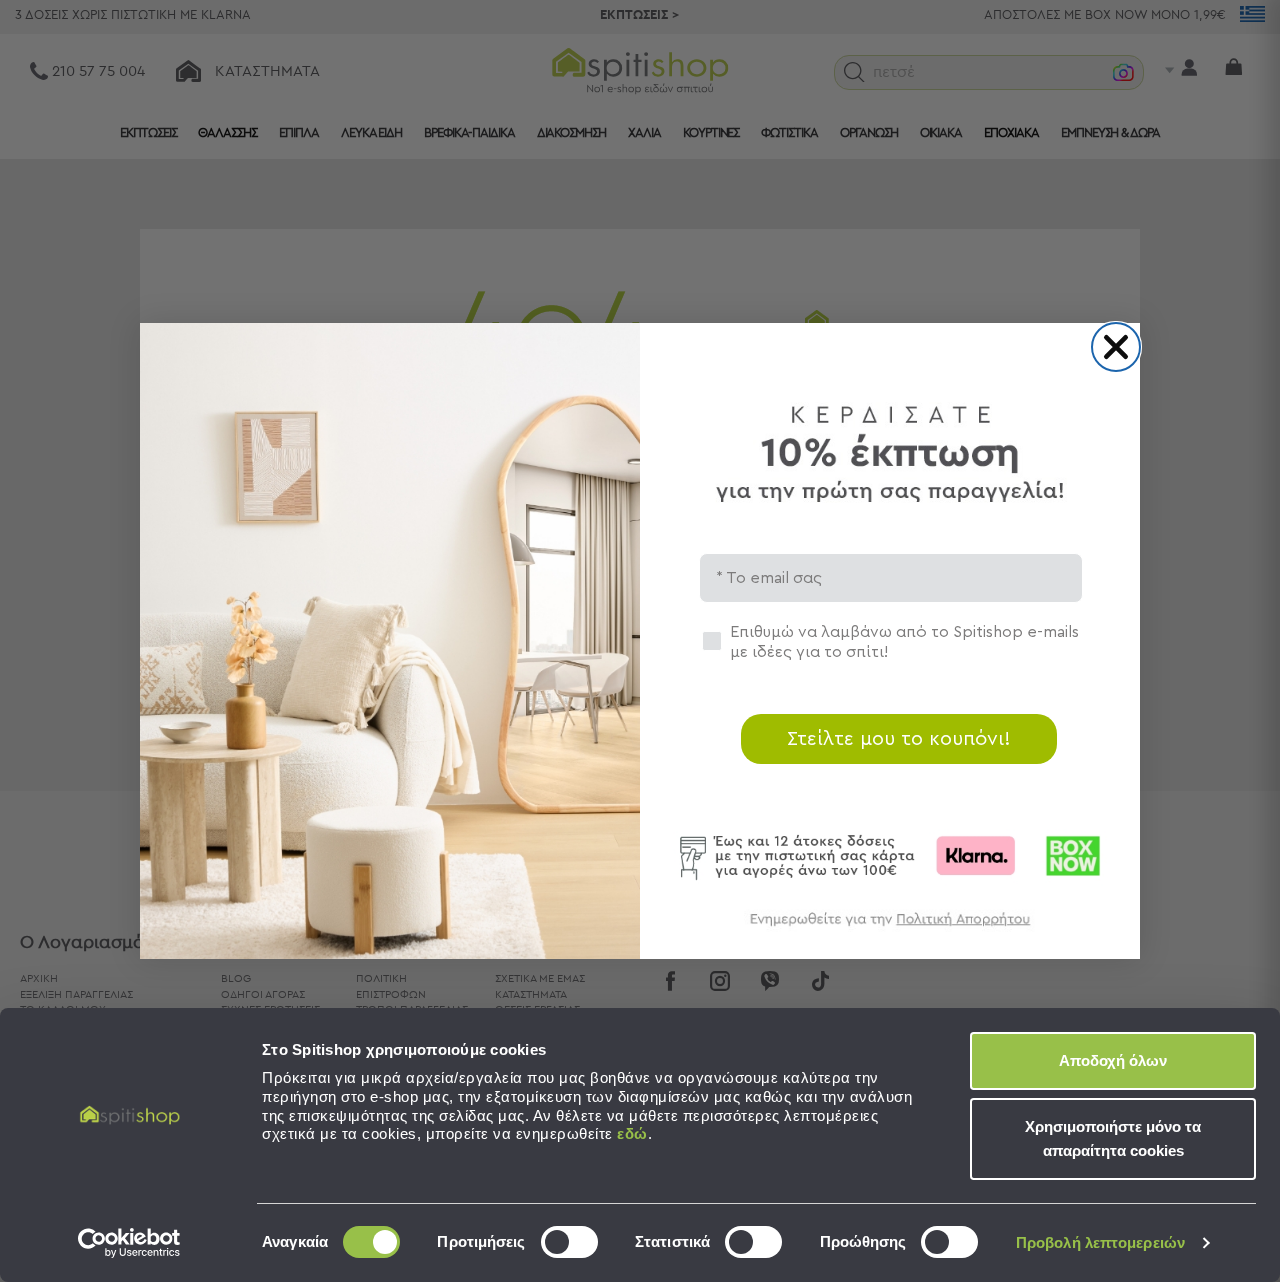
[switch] (569, 1242)
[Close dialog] (1116, 347)
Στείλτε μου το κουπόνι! (899, 739)
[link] (890, 928)
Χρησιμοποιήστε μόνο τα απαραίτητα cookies (1113, 1138)
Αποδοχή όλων (1113, 1060)
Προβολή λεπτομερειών (1100, 1242)
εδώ (632, 1133)
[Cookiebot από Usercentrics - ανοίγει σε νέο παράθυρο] (129, 1243)
